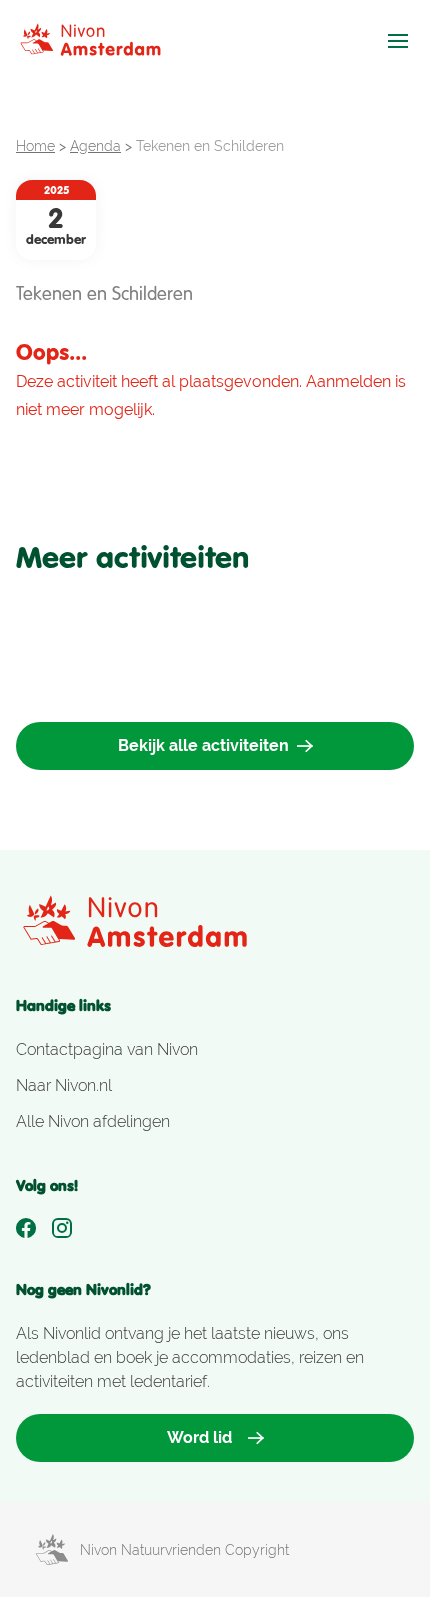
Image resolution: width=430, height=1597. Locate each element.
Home (35, 146)
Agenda (95, 146)
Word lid (199, 1437)
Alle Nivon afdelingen (93, 1121)
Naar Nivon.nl (64, 1085)
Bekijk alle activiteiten (203, 745)
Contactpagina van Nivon (107, 1049)
